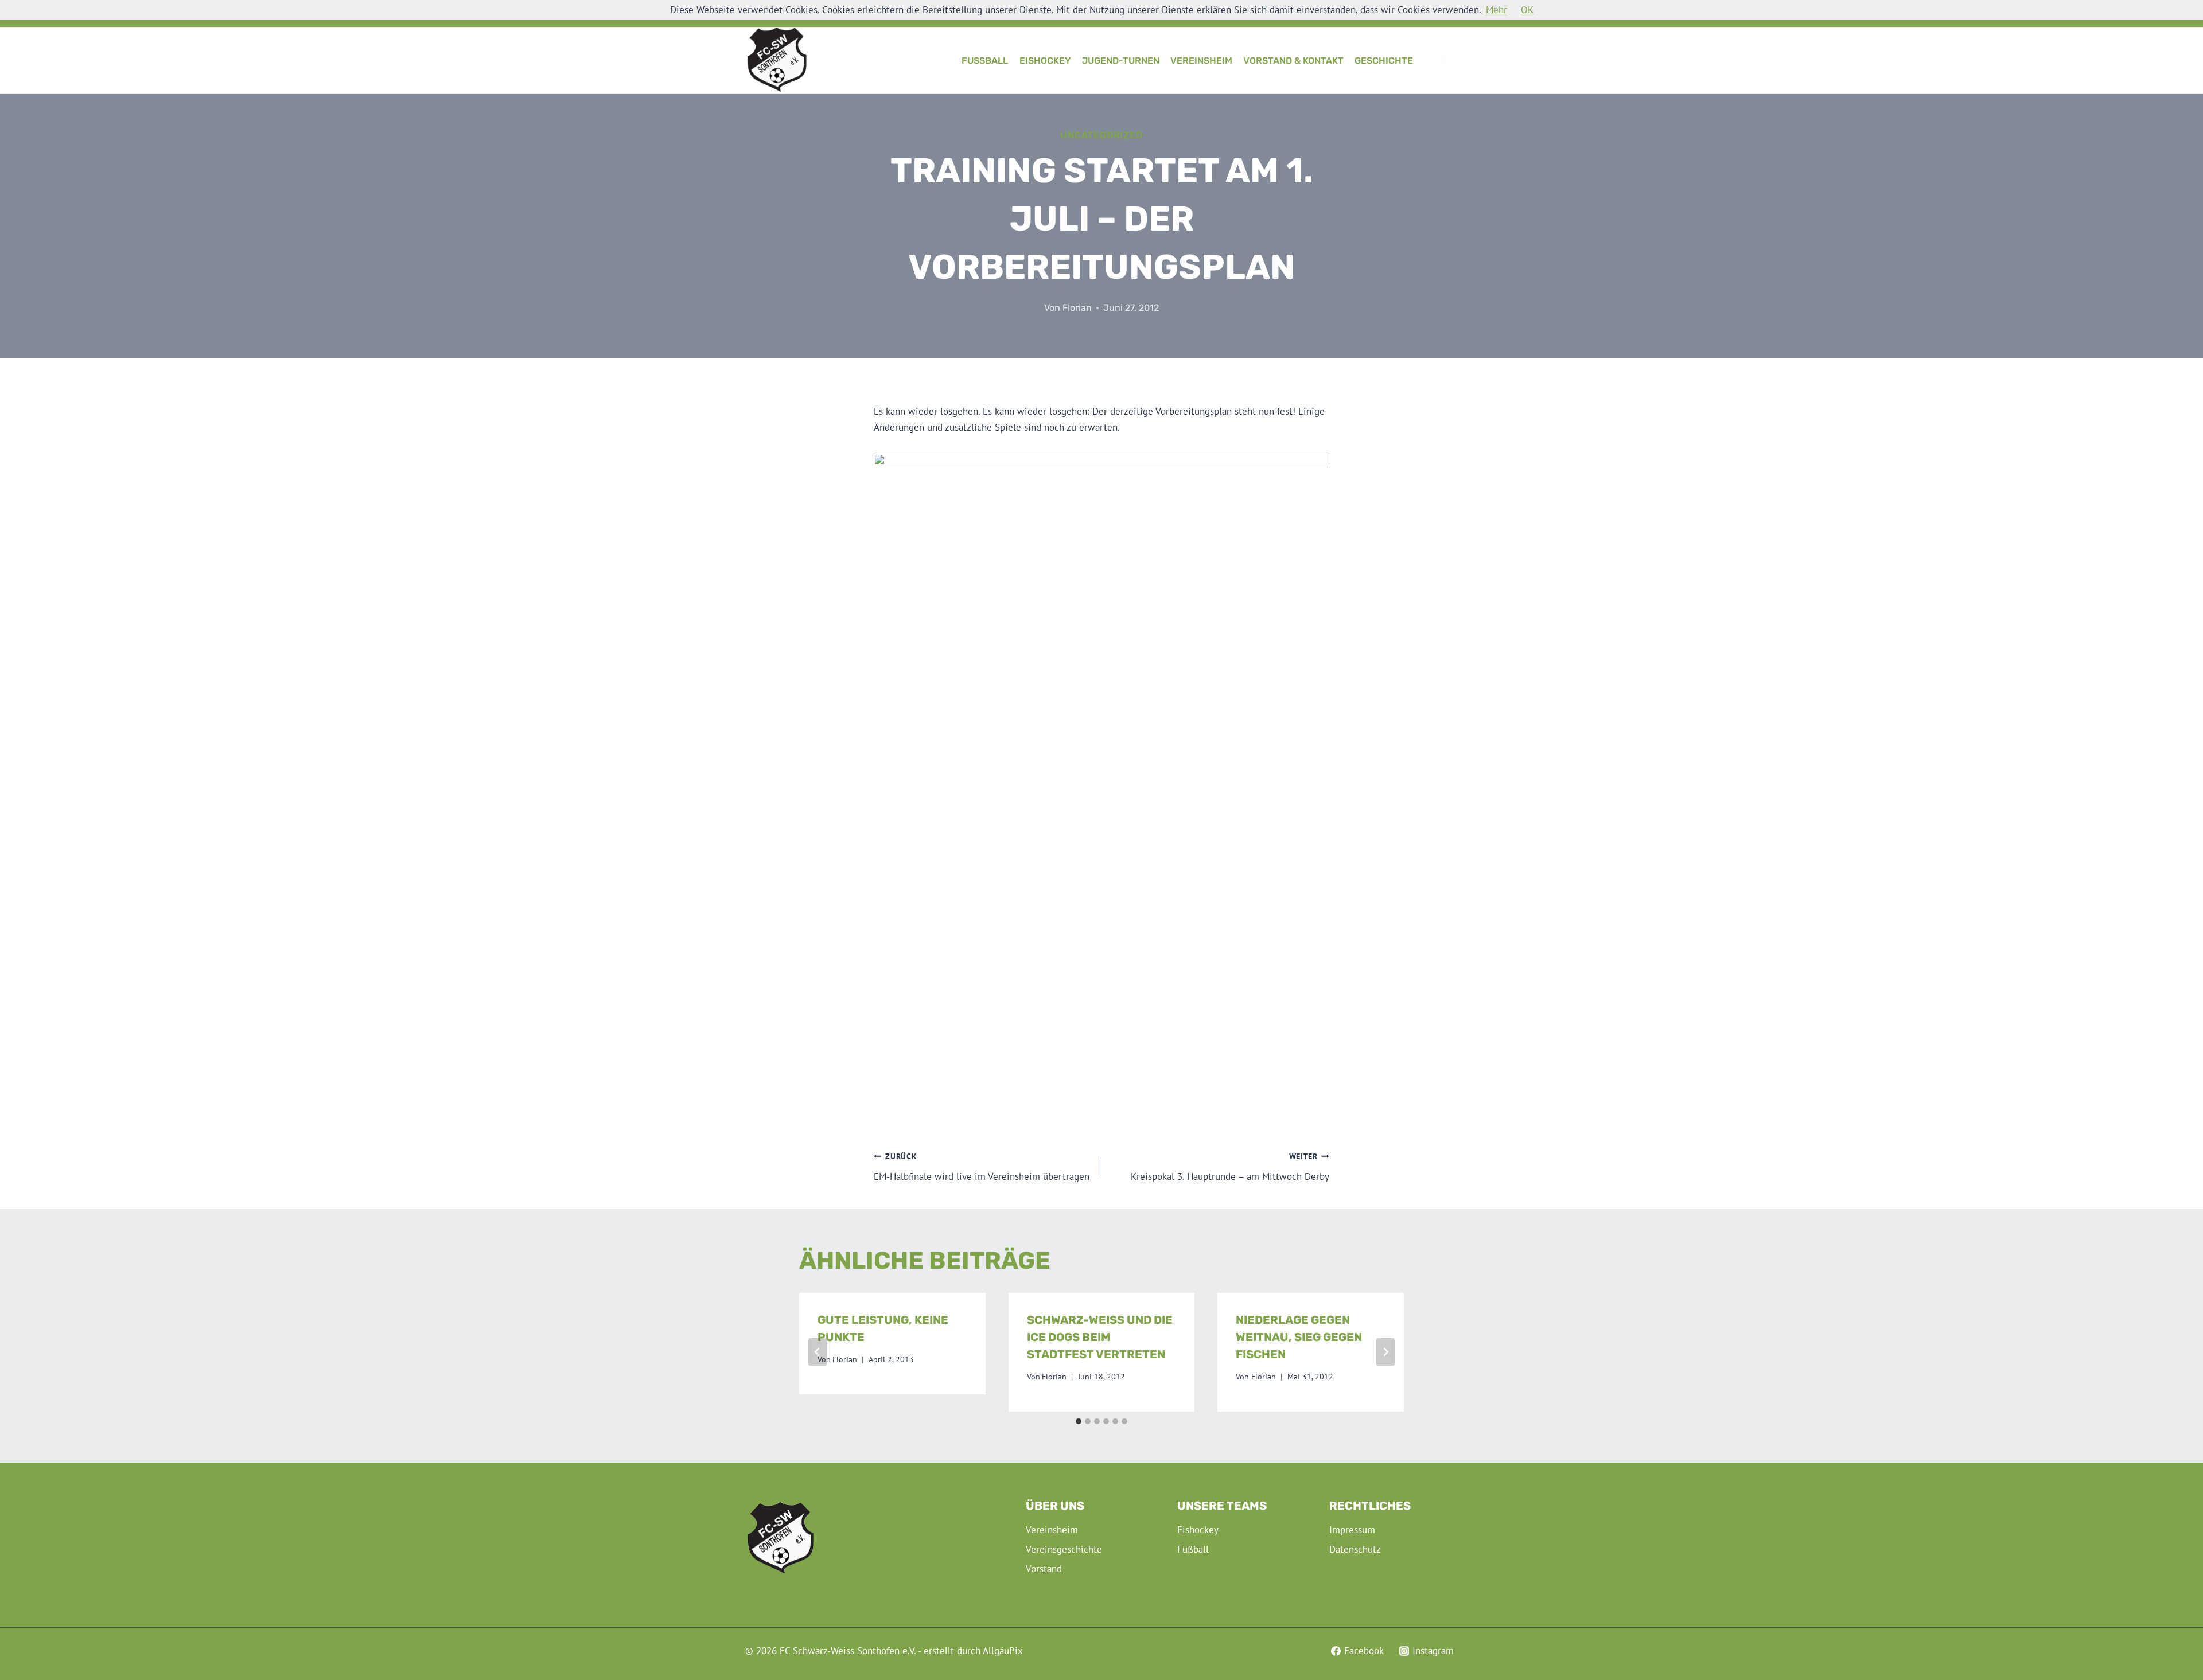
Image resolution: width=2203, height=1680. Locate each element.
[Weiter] (1385, 1352)
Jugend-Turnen (1121, 61)
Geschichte (1384, 61)
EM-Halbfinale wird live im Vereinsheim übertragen (982, 1167)
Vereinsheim (1201, 61)
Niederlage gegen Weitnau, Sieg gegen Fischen (1299, 1337)
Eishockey (1045, 61)
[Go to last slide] (818, 1352)
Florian (1077, 308)
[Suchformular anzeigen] (1443, 61)
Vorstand (1044, 1569)
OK (1527, 10)
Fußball (985, 61)
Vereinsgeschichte (1064, 1549)
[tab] (1079, 1421)
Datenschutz (1355, 1549)
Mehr (1496, 10)
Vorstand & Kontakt (1293, 61)
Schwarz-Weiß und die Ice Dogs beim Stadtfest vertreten (1100, 1337)
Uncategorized (1101, 135)
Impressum (1352, 1530)
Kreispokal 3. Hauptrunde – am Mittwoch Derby (1230, 1167)
